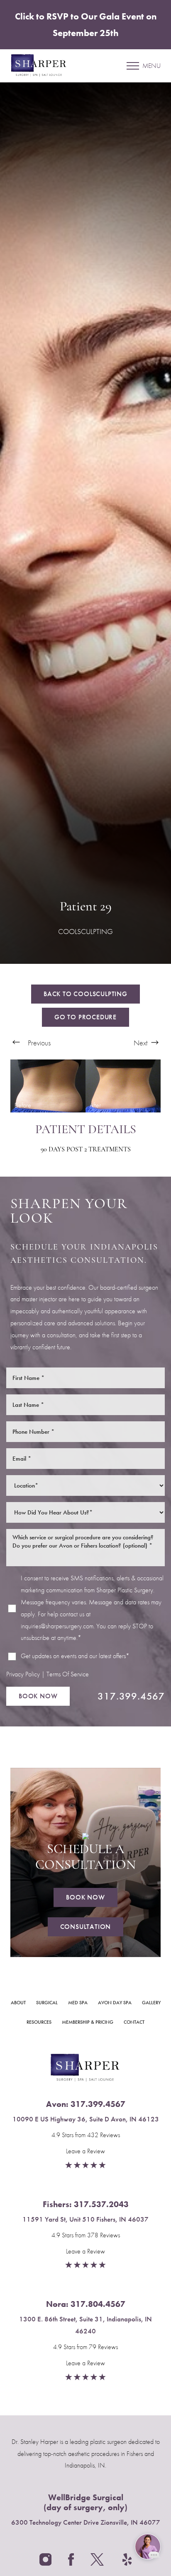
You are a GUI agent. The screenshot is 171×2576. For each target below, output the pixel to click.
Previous (38, 1043)
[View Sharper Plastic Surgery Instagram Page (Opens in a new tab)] (45, 2562)
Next (141, 1043)
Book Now (38, 1696)
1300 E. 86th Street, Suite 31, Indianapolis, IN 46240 (85, 2325)
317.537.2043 (101, 2204)
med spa (78, 2003)
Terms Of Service (68, 1674)
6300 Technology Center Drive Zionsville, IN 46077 (86, 2522)
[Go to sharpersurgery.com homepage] (48, 66)
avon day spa (115, 2003)
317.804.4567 (98, 2304)
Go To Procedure (85, 1017)
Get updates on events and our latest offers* (75, 1656)
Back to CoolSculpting (85, 994)
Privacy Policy (23, 1674)
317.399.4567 (131, 1696)
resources (39, 2022)
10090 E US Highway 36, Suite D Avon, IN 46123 (86, 2119)
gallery (151, 2003)
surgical (47, 2003)
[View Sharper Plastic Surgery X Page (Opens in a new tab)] (98, 2562)
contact (134, 2022)
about (18, 2003)
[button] (133, 66)
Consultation (86, 1927)
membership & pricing (88, 2022)
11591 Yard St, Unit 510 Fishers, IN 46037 (85, 2219)
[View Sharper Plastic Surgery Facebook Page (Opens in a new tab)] (71, 2562)
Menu (151, 66)
